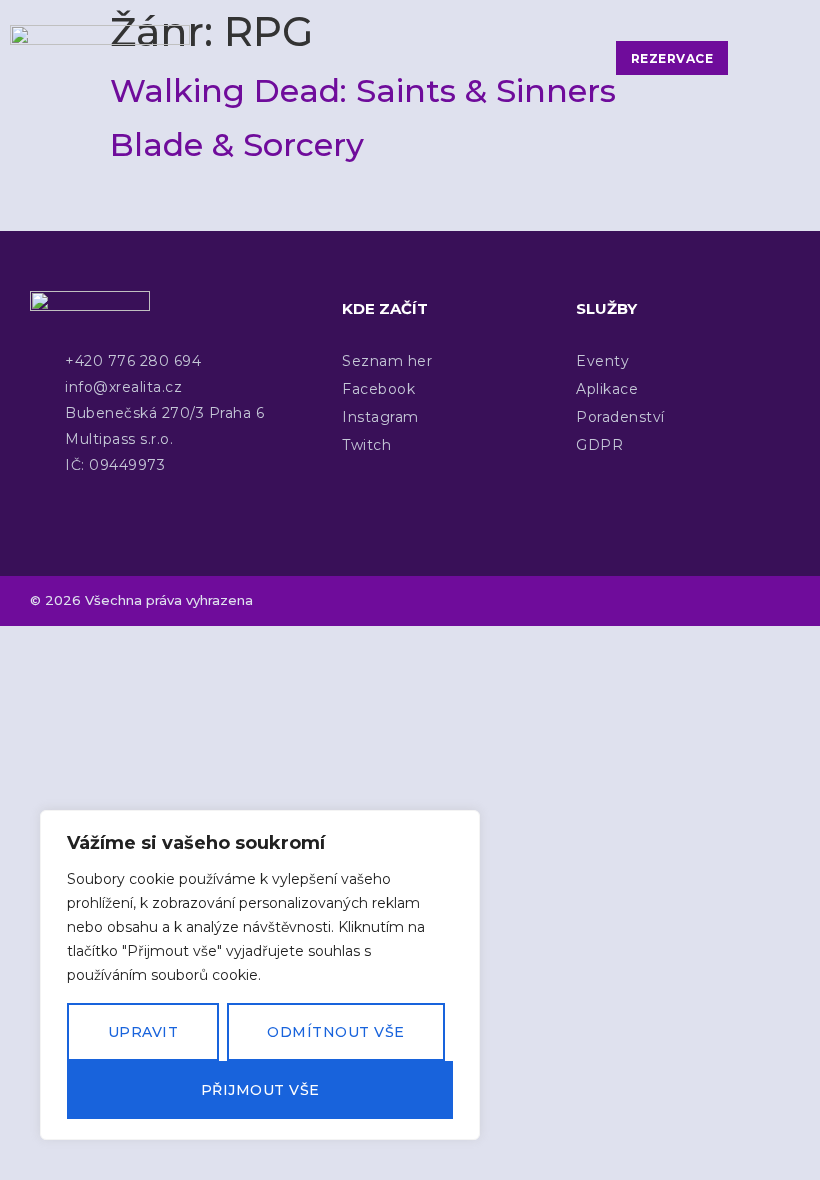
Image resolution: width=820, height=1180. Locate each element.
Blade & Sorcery (237, 144)
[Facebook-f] (692, 601)
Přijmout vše (260, 1090)
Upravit (143, 1032)
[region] (260, 975)
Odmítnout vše (336, 1032)
